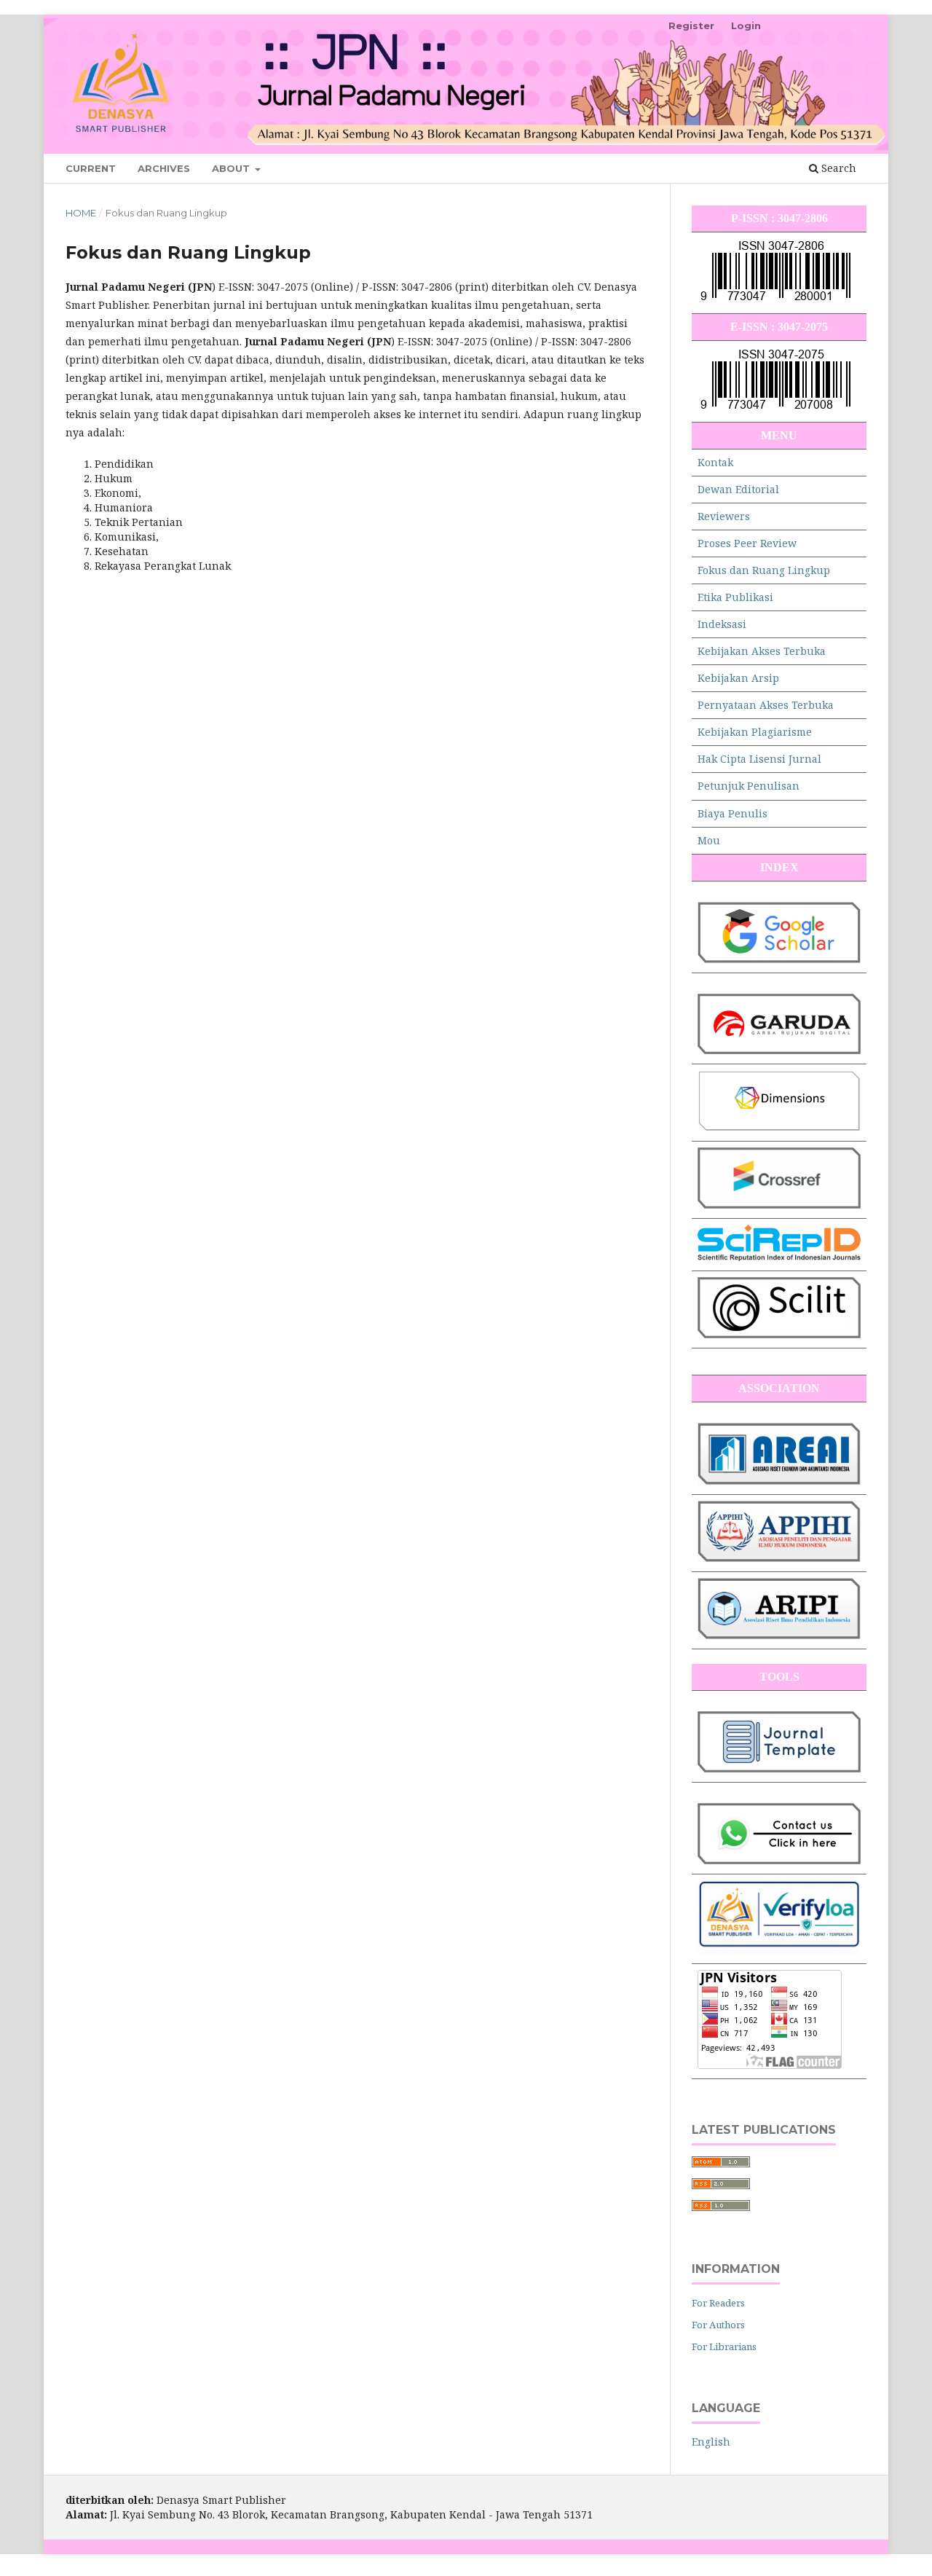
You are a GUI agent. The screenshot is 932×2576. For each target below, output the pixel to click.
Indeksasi (722, 624)
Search (837, 168)
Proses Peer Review (747, 543)
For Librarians (724, 2347)
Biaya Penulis (732, 813)
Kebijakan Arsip (738, 678)
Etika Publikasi (735, 597)
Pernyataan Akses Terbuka (766, 705)
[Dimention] (779, 1127)
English (711, 2442)
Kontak (715, 462)
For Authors (718, 2325)
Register (691, 25)
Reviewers (724, 516)
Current (91, 168)
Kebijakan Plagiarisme (755, 732)
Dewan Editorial (738, 489)
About (232, 168)
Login (746, 25)
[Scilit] (779, 1334)
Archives (164, 168)
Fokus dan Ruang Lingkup (764, 570)
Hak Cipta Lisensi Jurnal (759, 759)
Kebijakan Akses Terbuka (762, 651)
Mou (709, 840)
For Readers (718, 2303)
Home (81, 213)
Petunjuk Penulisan (749, 786)
